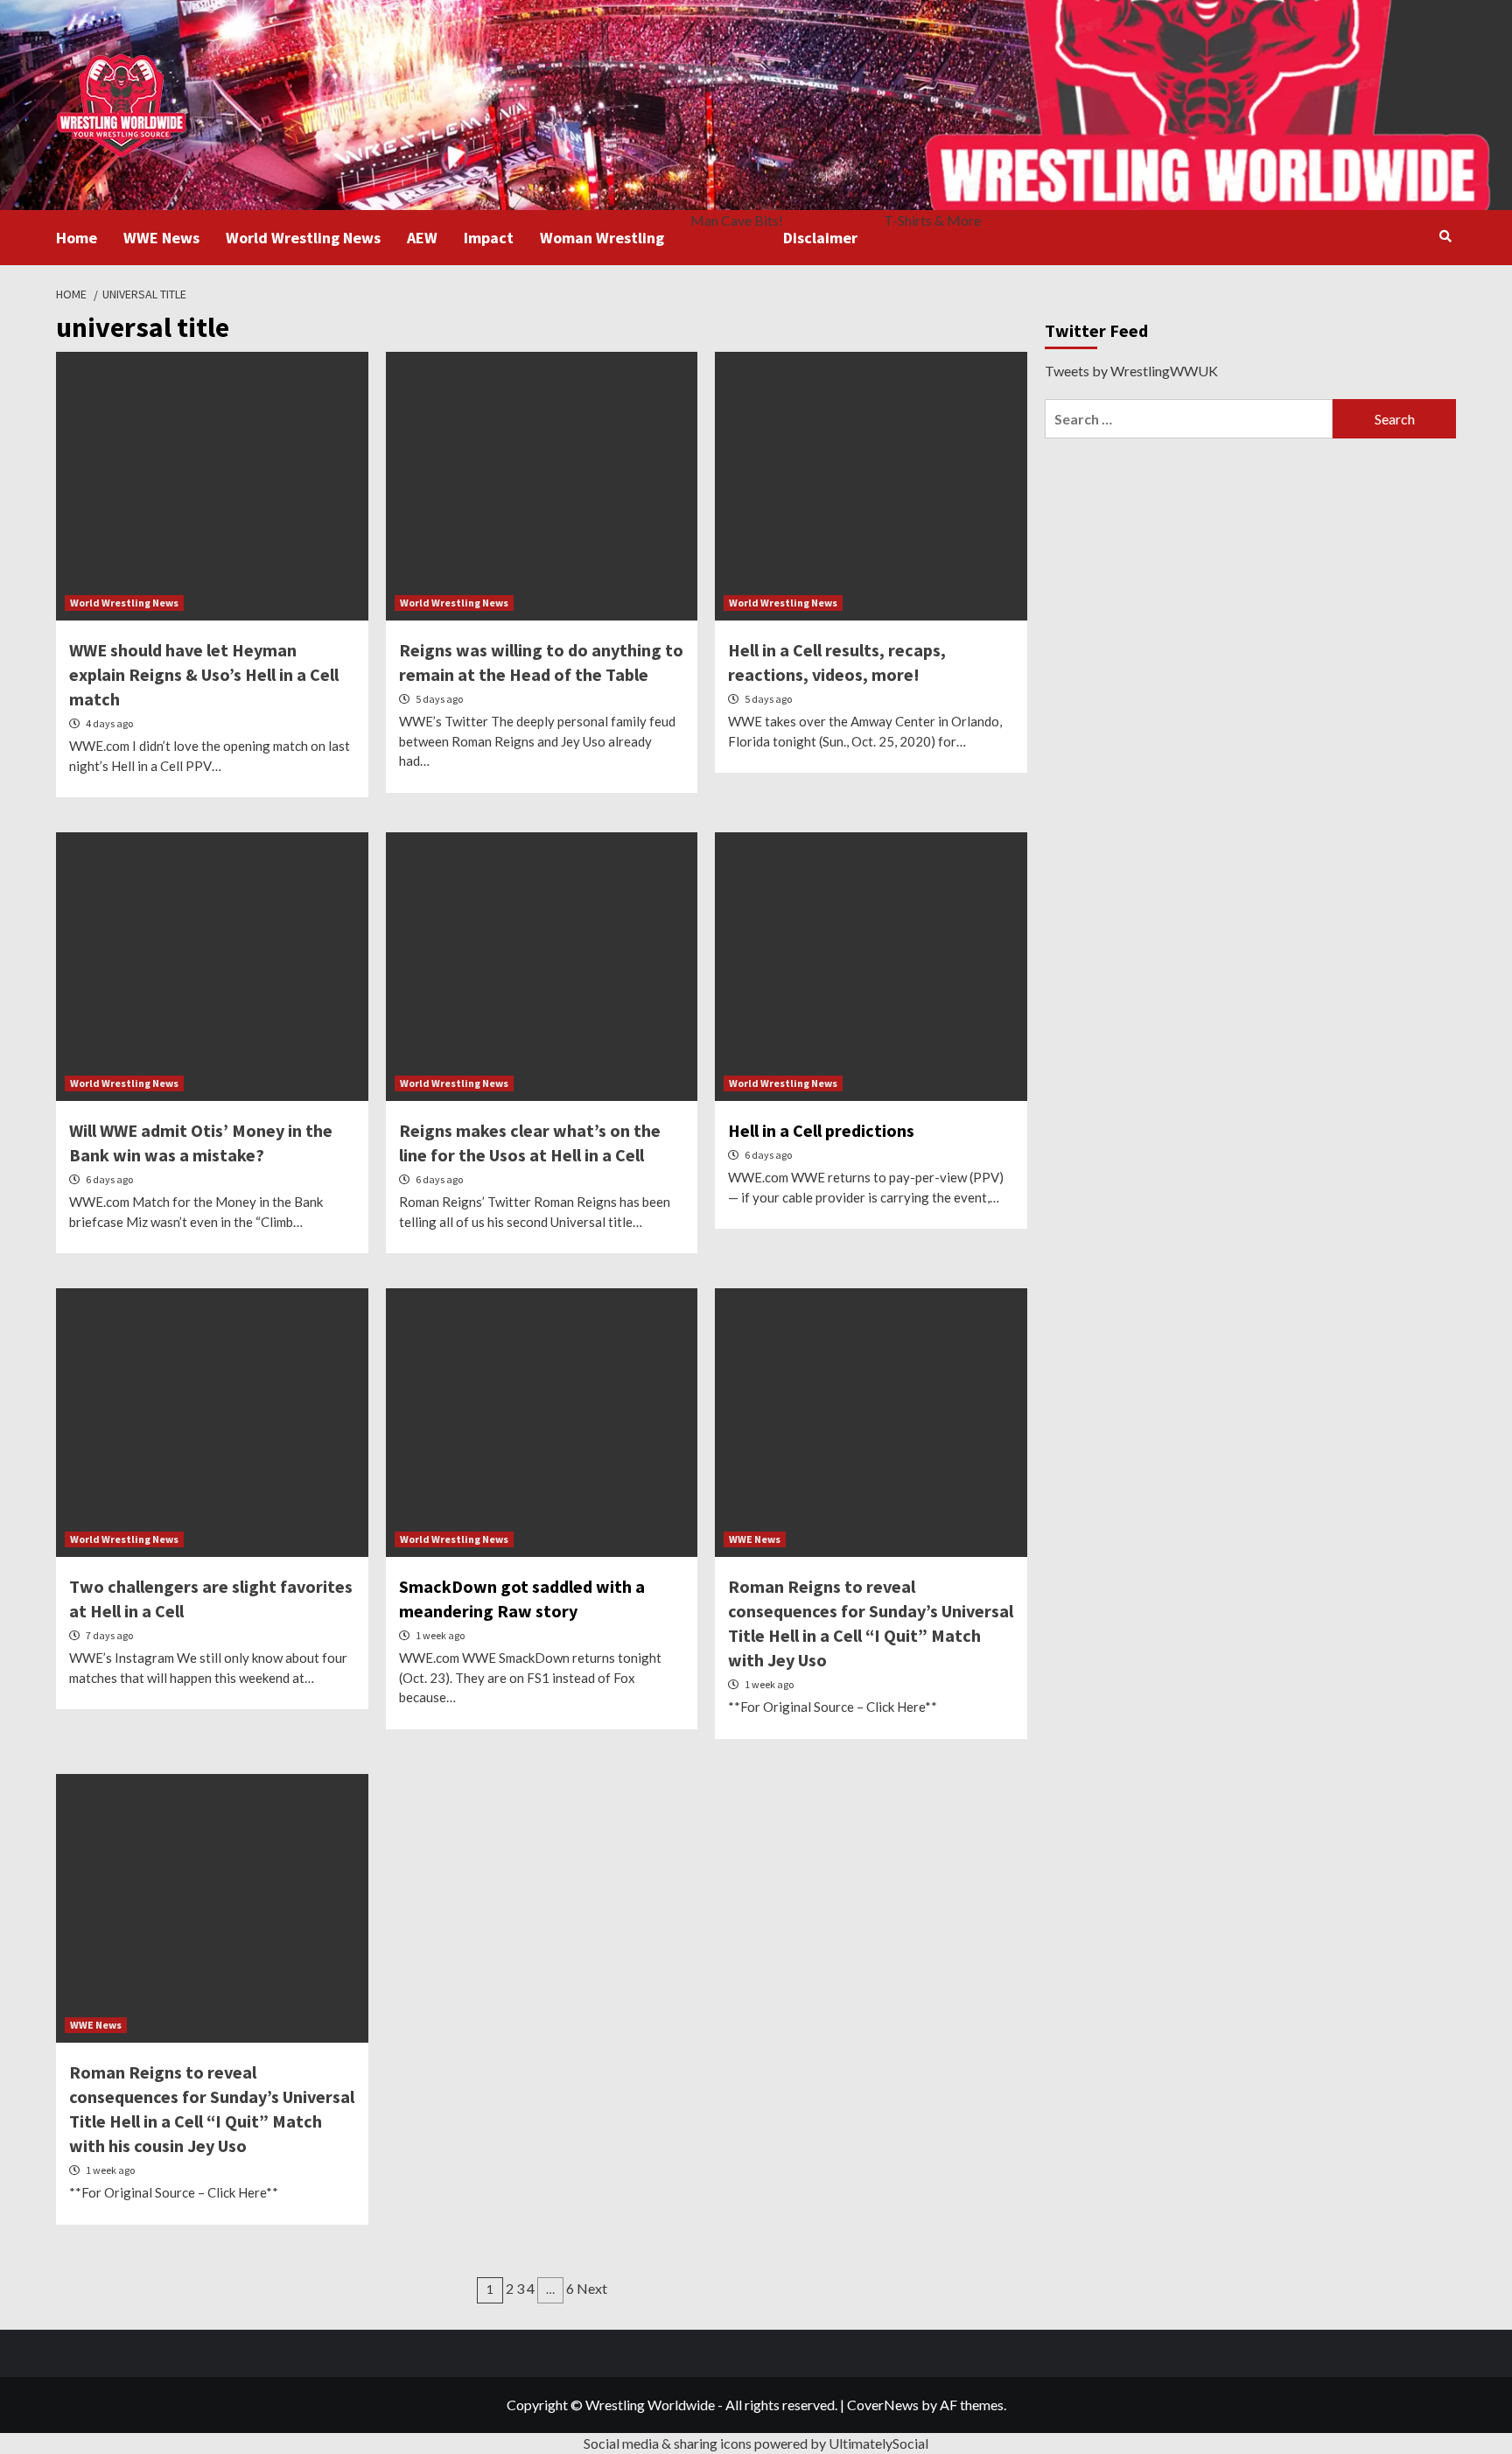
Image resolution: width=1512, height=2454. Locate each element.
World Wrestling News (303, 238)
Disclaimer (820, 238)
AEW (422, 238)
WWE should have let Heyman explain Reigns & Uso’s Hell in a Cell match (204, 674)
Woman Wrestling (602, 238)
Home (77, 238)
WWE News (161, 238)
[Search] (1445, 236)
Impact (489, 238)
